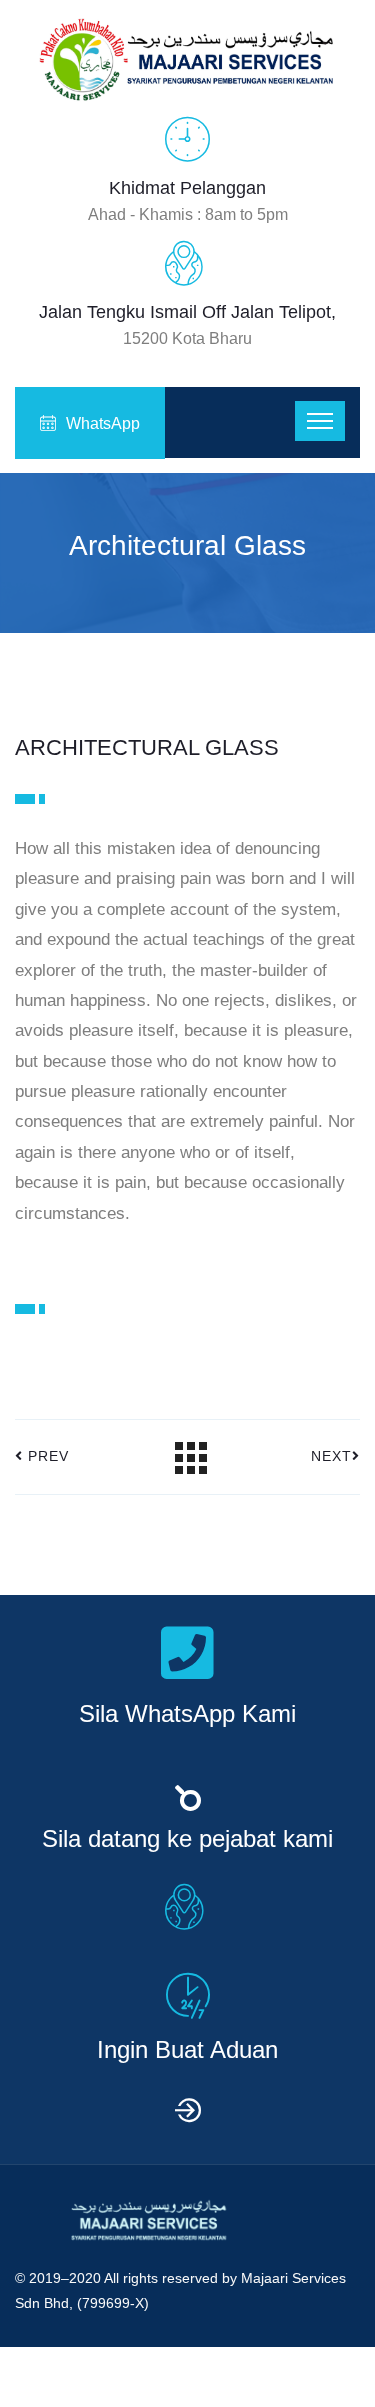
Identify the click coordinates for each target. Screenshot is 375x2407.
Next (331, 1456)
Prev (46, 1456)
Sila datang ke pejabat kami (187, 1839)
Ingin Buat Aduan (187, 2050)
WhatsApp (103, 423)
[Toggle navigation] (320, 421)
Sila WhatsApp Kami (187, 1714)
